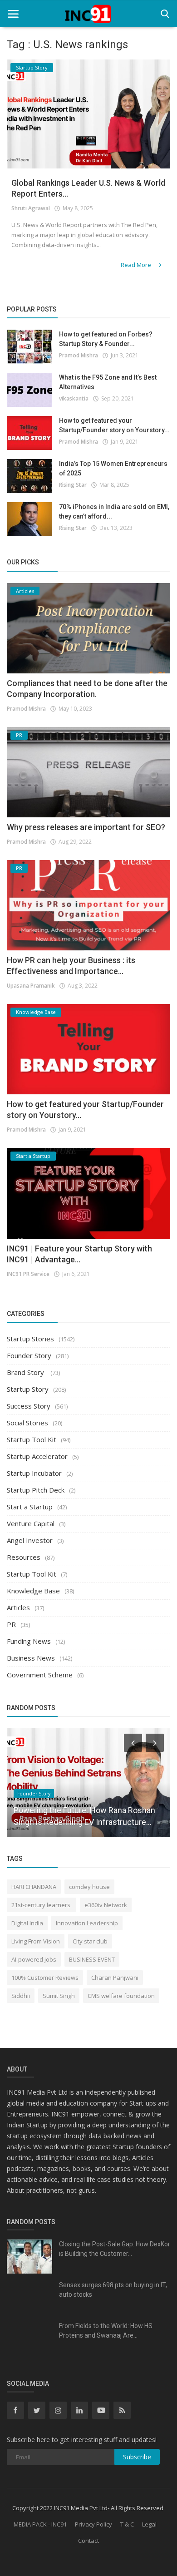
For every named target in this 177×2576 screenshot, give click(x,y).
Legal (149, 2524)
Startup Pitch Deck (36, 1490)
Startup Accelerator (37, 1456)
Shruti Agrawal (31, 208)
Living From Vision (36, 1941)
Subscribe (137, 2457)
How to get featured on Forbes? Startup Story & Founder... (106, 339)
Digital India (27, 1923)
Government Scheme (40, 1675)
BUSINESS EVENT (92, 1959)
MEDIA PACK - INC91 (40, 2524)
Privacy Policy (93, 2524)
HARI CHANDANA (34, 1887)
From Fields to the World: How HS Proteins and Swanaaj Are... (106, 2331)
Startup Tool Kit (32, 1439)
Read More (137, 265)
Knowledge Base (33, 1591)
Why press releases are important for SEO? (86, 827)
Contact (88, 2541)
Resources (24, 1557)
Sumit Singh (59, 1996)
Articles (18, 1607)
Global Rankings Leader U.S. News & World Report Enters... (88, 188)
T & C (127, 2524)
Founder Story (29, 1355)
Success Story (29, 1406)
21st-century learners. (42, 1905)
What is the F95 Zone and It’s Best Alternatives (108, 382)
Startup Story (28, 1389)
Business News (31, 1658)
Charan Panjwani (115, 1978)
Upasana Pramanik (31, 986)
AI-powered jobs (34, 1959)
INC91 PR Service (28, 1274)
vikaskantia (74, 398)
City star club (90, 1941)
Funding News (29, 1641)
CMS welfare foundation (121, 1996)
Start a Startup (30, 1507)
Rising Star (73, 485)
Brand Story (26, 1372)
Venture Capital (31, 1523)
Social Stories (27, 1423)
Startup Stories (30, 1339)
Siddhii (21, 1996)
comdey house (89, 1887)
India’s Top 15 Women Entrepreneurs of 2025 (113, 468)
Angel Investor (30, 1540)
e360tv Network (106, 1905)
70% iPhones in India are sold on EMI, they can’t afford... (114, 512)
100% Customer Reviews (45, 1978)
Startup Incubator (34, 1473)
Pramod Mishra (79, 355)
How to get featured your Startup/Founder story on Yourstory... (114, 425)
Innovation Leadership (87, 1923)
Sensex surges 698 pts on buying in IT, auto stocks (113, 2290)
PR (11, 1624)
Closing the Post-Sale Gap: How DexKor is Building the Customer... (115, 2249)
